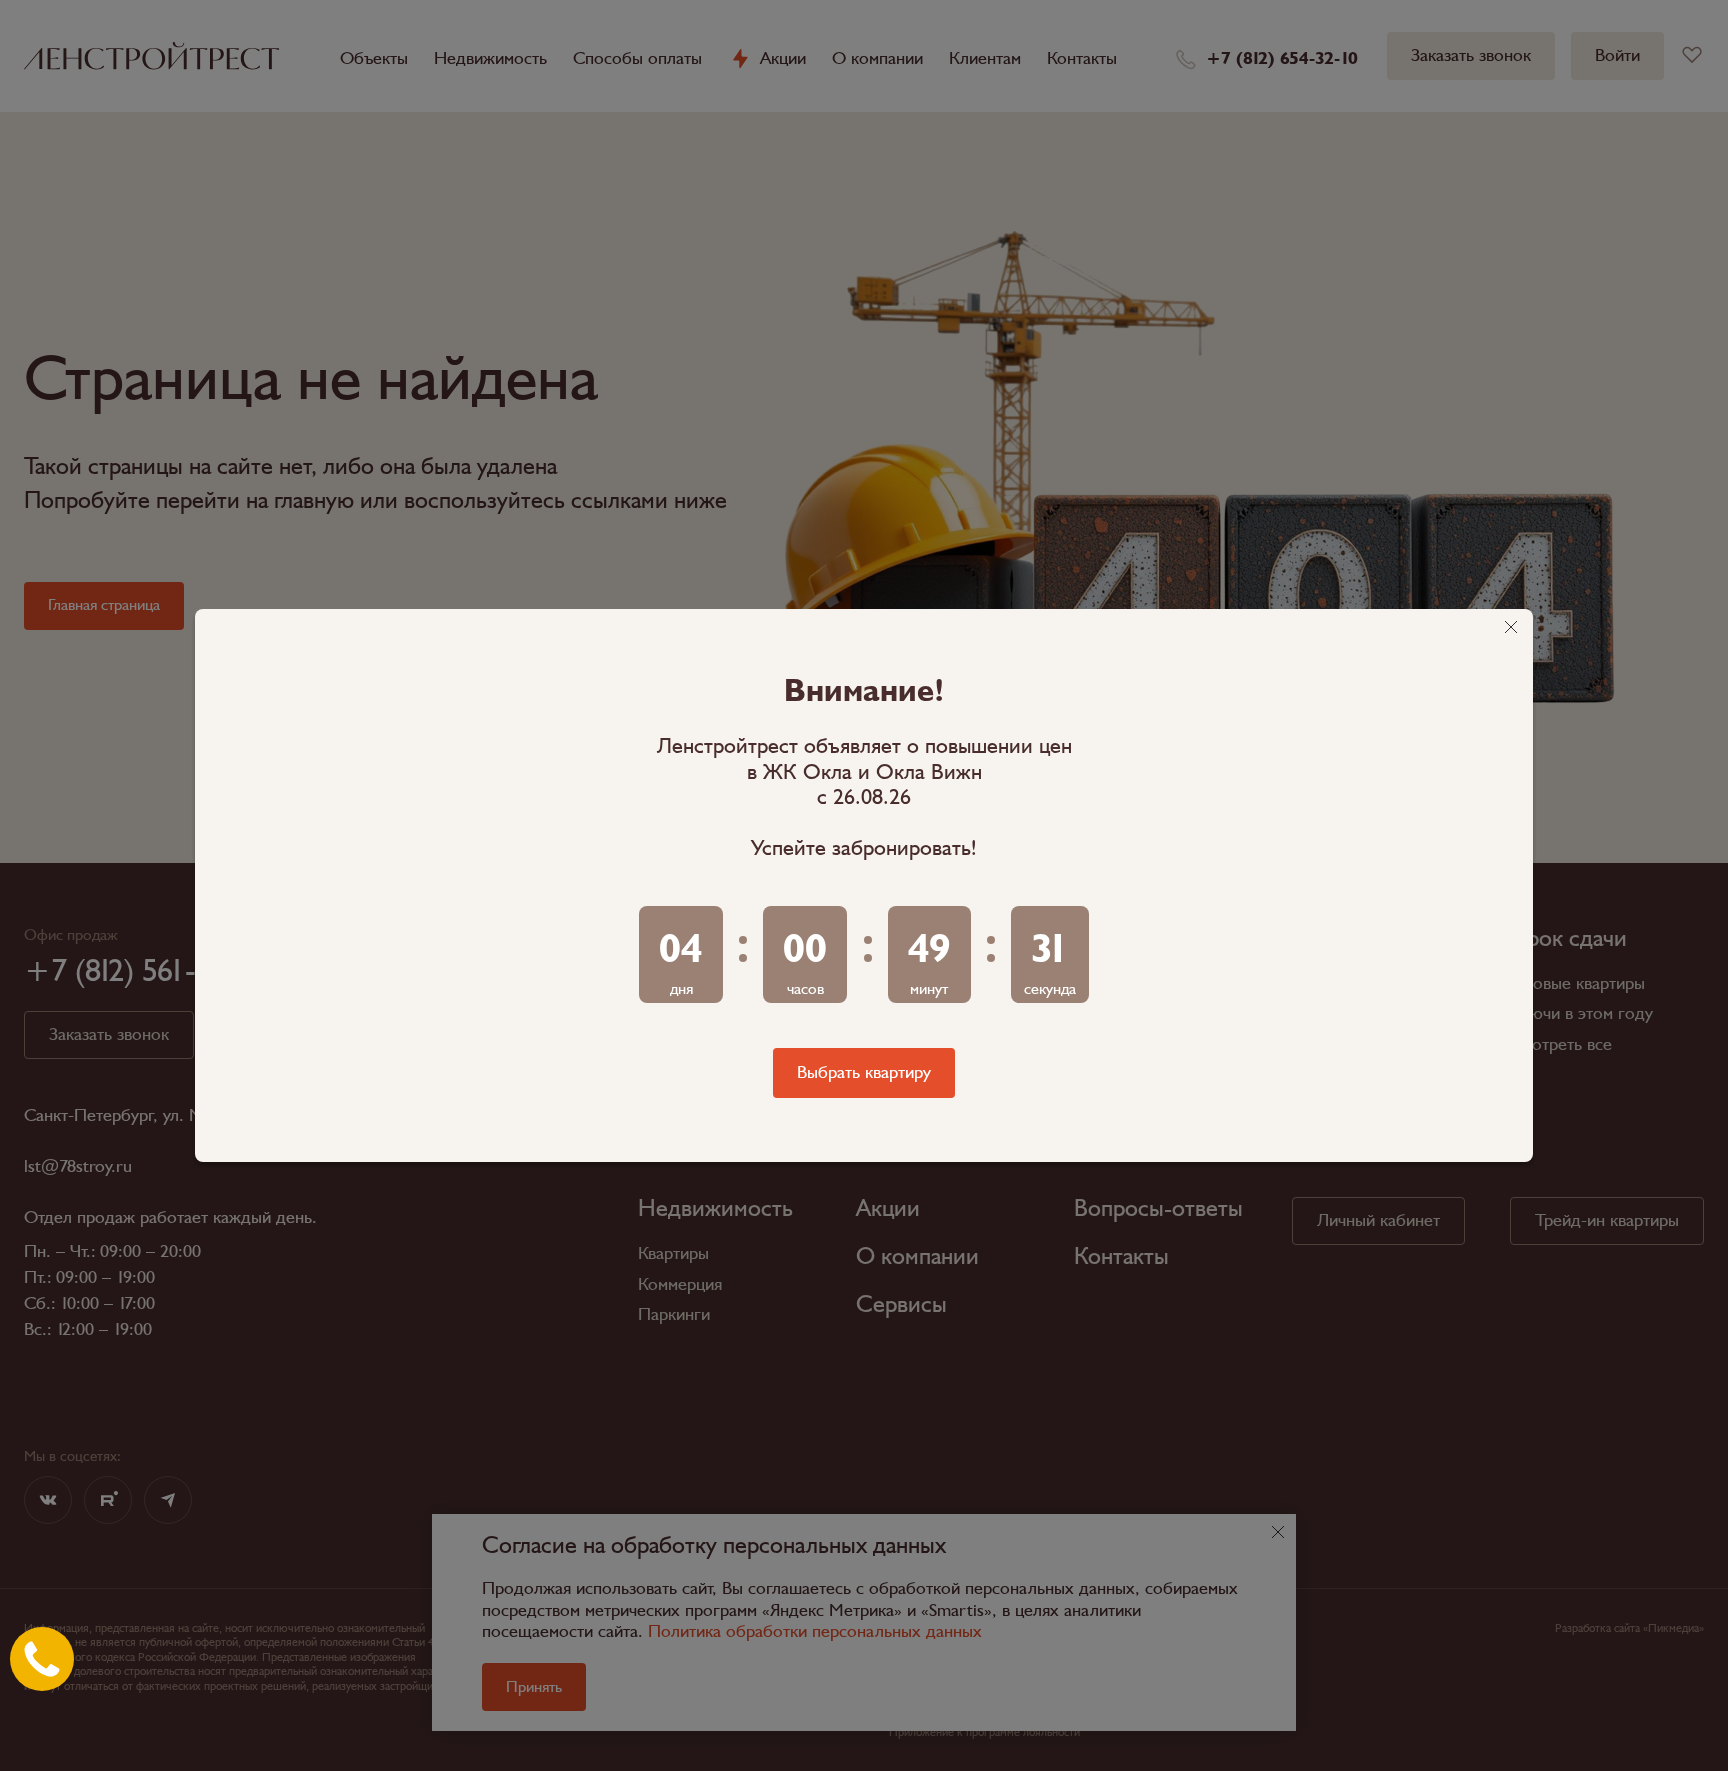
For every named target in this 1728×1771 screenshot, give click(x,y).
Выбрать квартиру (864, 1072)
